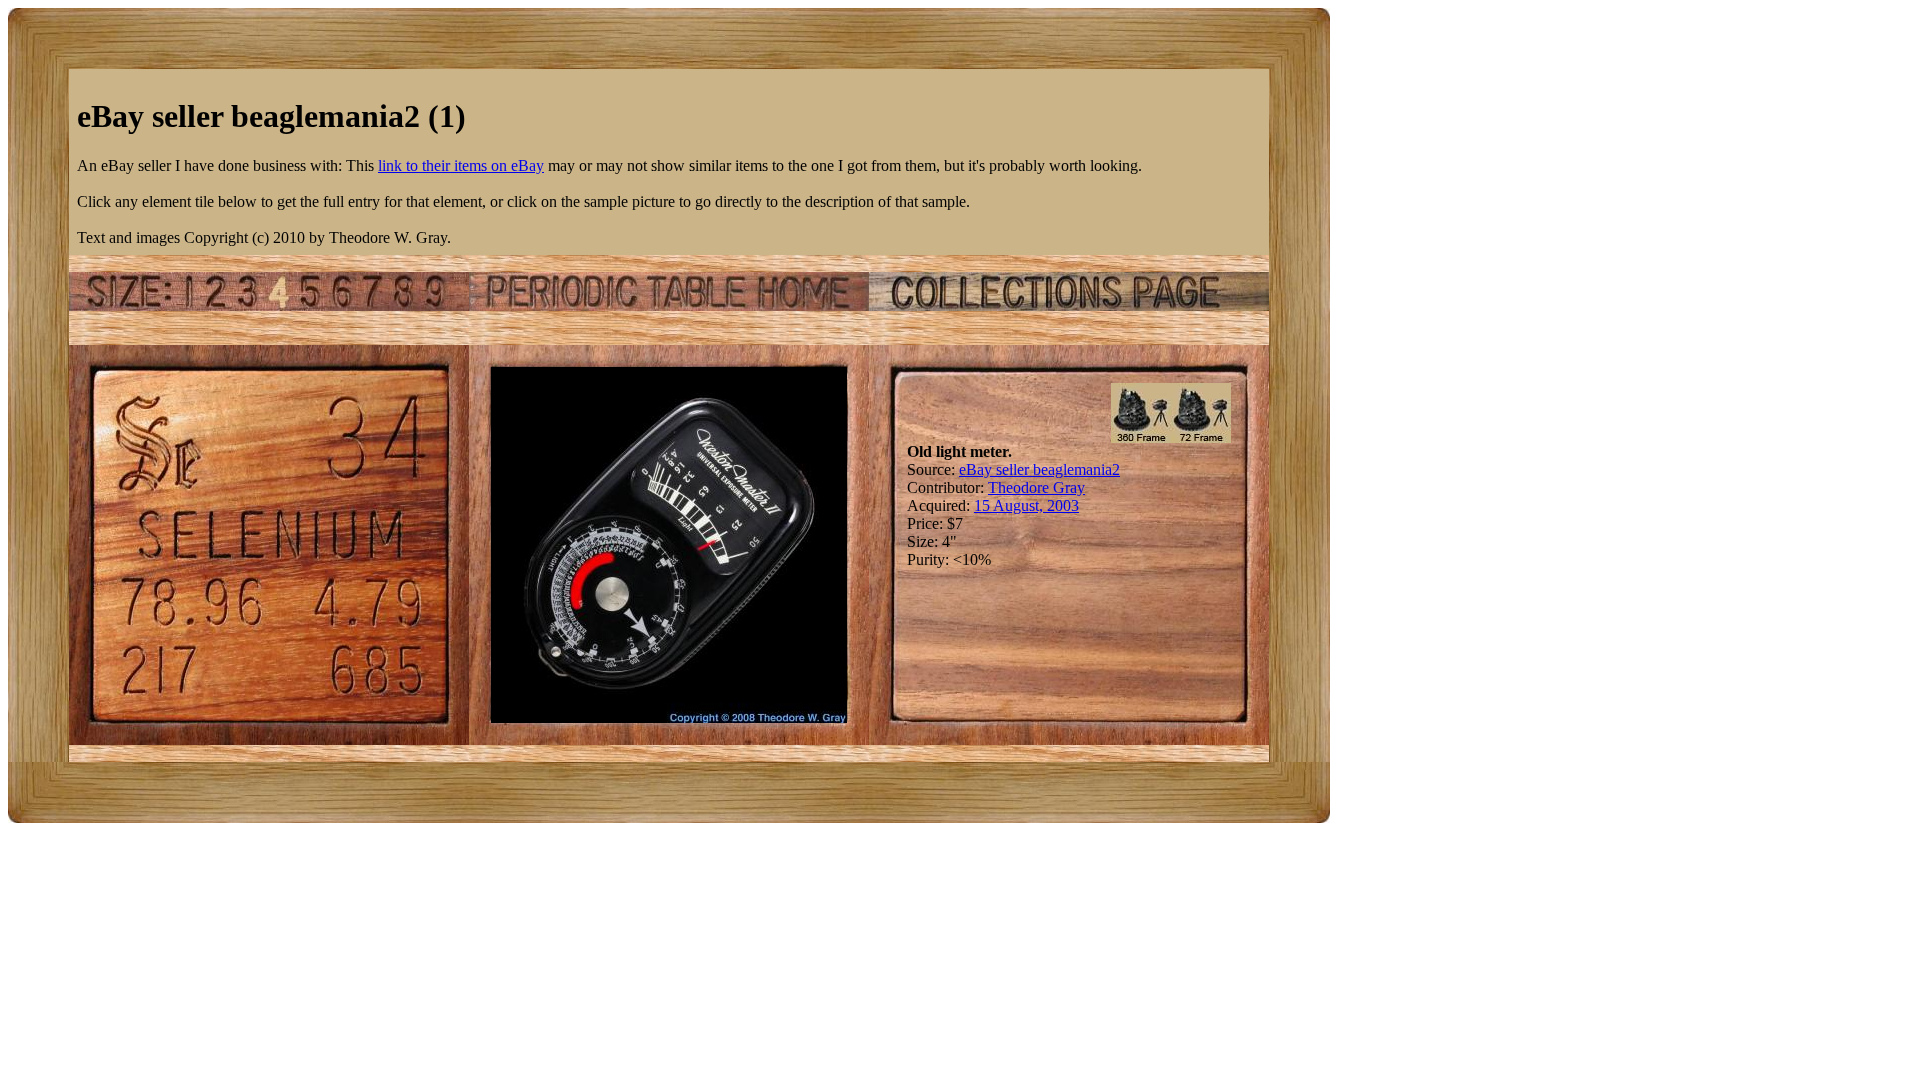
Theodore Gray (1036, 487)
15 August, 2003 (1026, 505)
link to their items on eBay (461, 165)
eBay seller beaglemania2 (1039, 469)
